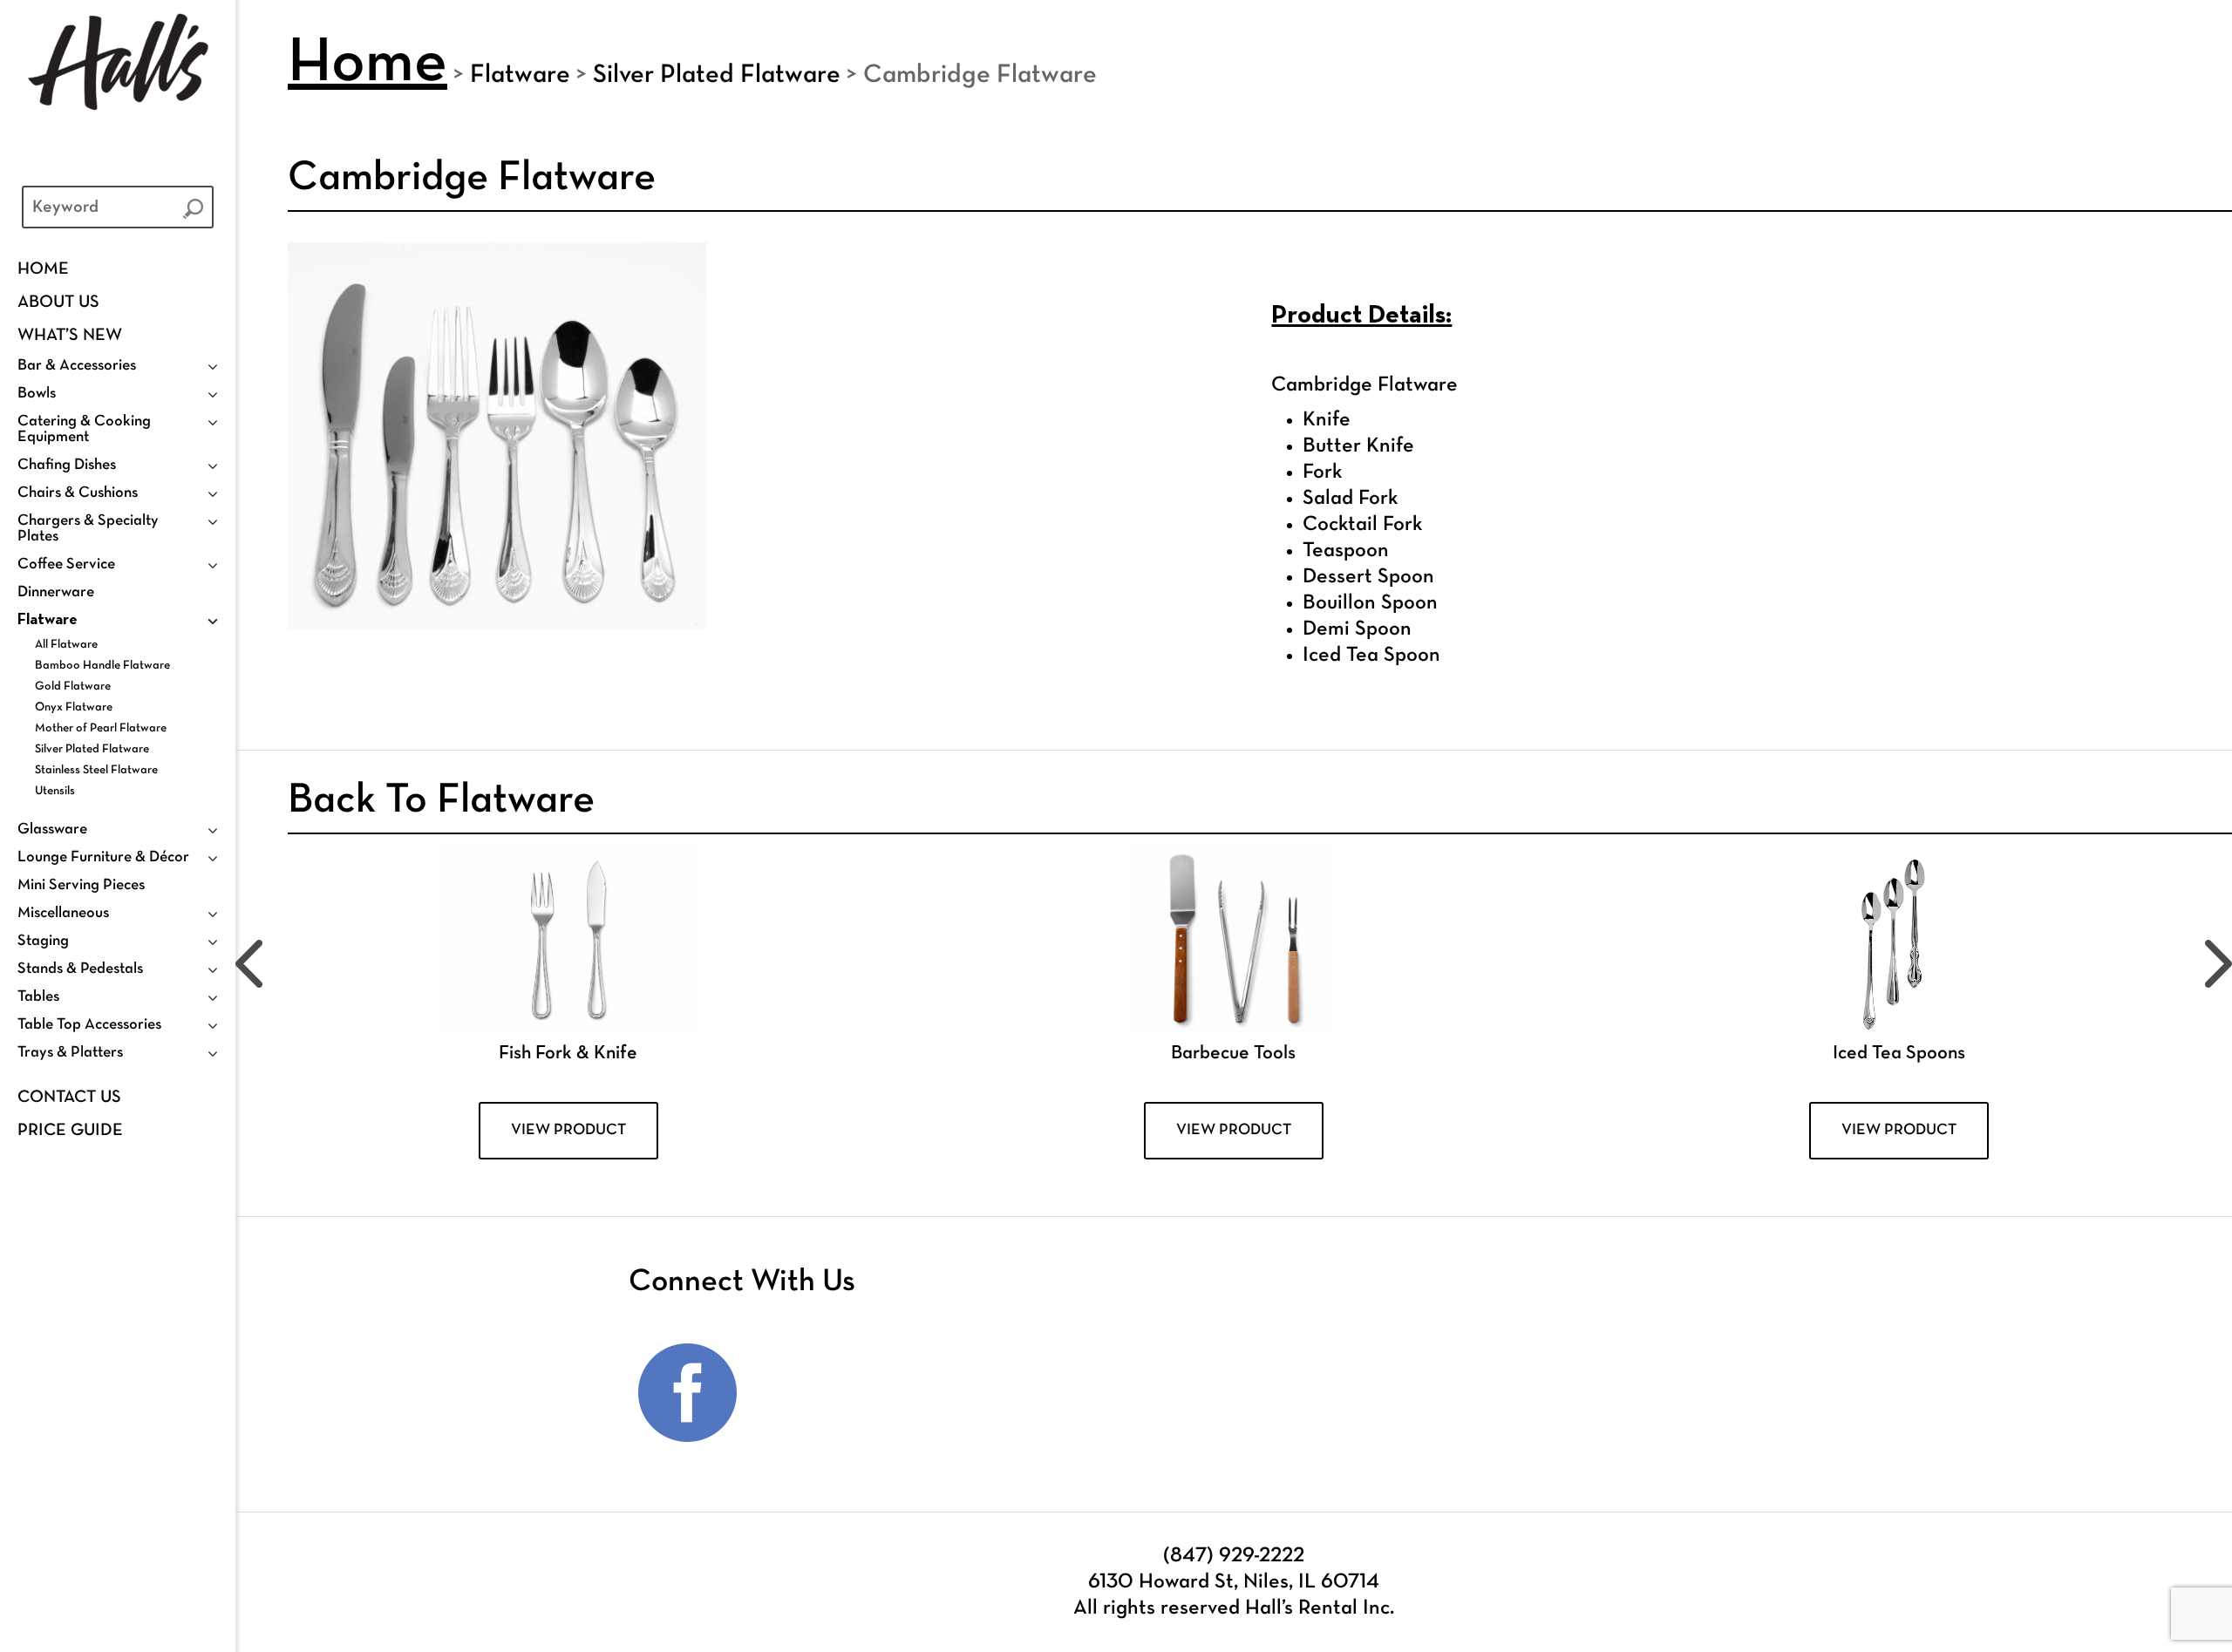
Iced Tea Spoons (1899, 1054)
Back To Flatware (441, 801)
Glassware (52, 829)
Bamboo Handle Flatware (102, 666)
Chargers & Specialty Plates (88, 529)
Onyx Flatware (74, 707)
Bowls (37, 394)
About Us (58, 303)
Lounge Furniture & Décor (103, 857)
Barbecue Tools (1233, 1054)
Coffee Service (66, 564)
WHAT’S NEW (70, 336)
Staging (43, 941)
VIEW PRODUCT (568, 1130)
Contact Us (69, 1098)
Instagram (810, 1393)
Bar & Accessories (77, 366)
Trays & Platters (70, 1053)
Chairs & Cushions (78, 493)
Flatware (48, 620)
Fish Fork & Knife (568, 1054)
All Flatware (66, 645)
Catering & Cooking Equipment (84, 429)
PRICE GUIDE (70, 1131)
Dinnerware (56, 592)
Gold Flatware (73, 687)
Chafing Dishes (67, 465)
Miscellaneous (63, 913)
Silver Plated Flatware (92, 749)
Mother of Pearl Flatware (101, 728)
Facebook (688, 1393)
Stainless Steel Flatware (96, 770)
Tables (38, 997)
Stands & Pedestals (80, 969)
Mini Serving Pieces (81, 885)
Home (43, 269)
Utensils (55, 791)
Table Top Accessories (89, 1025)
